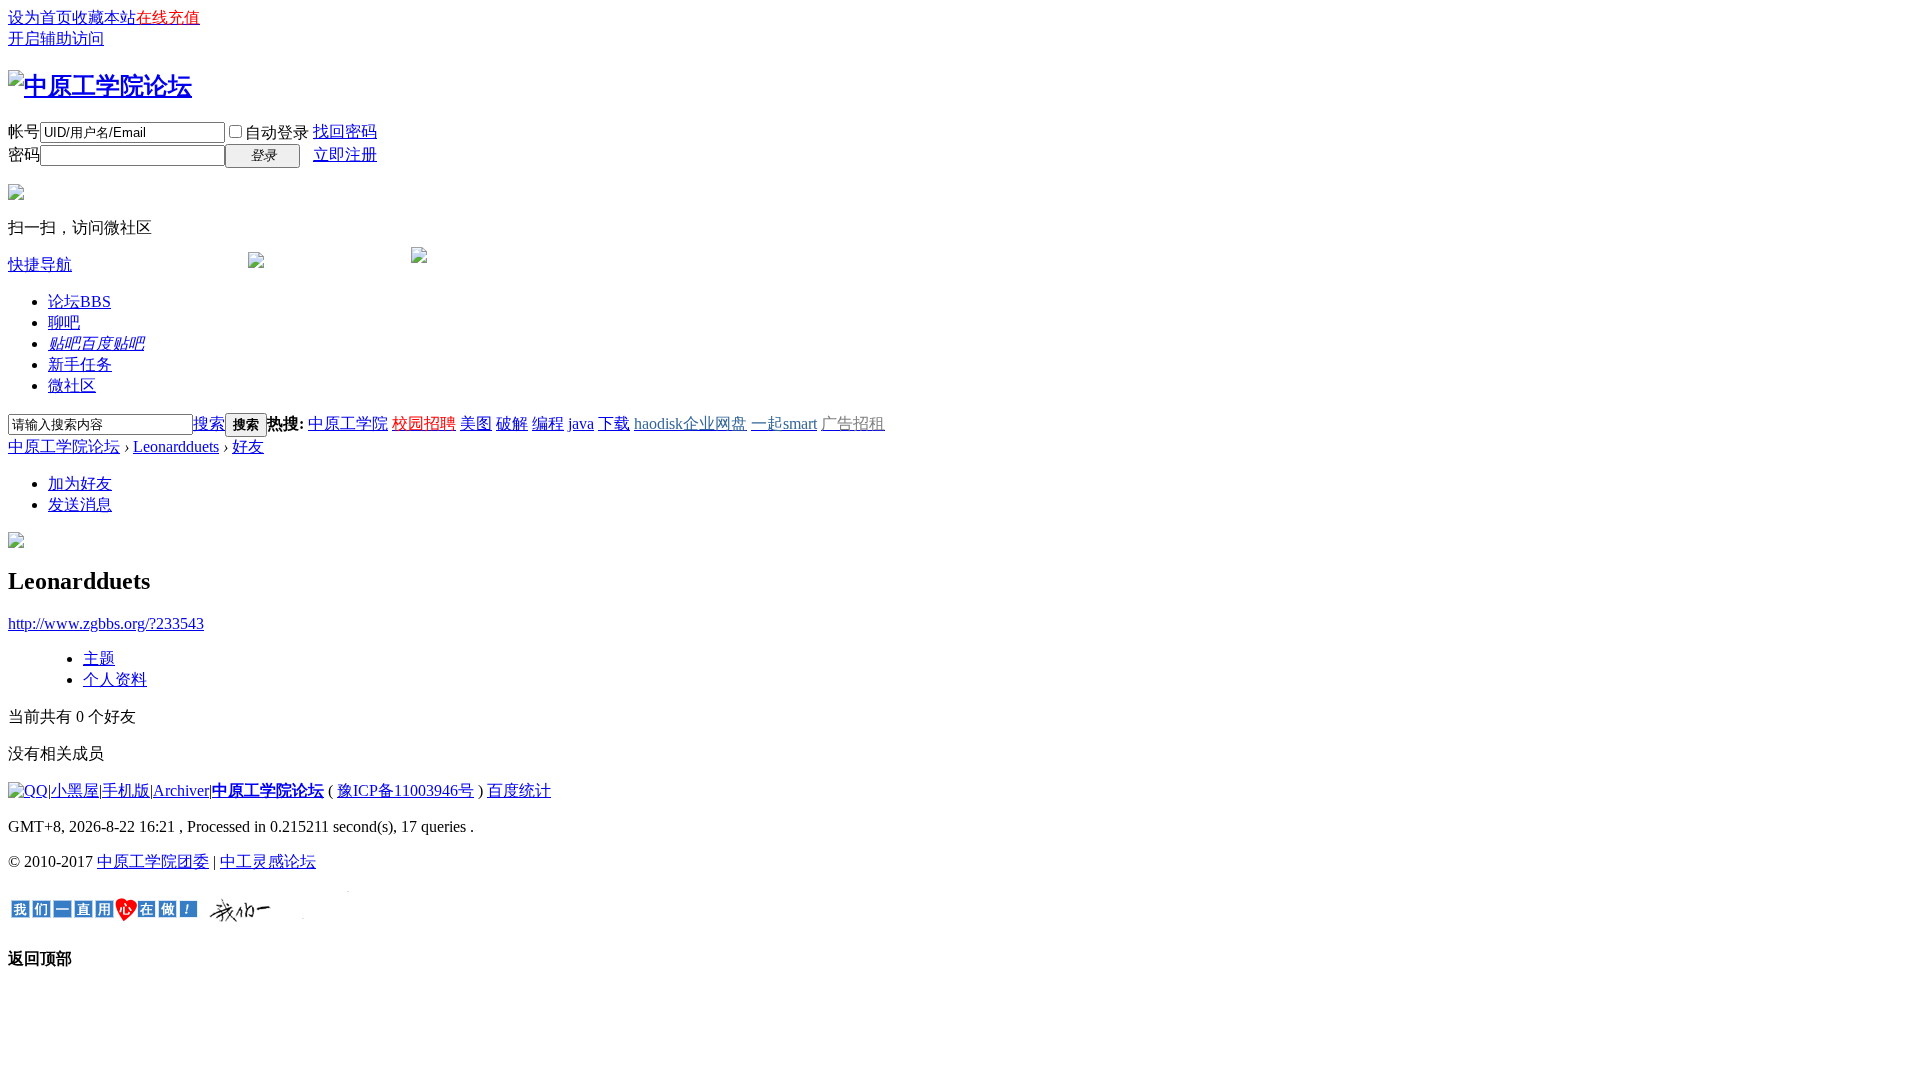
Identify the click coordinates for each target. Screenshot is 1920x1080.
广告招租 (853, 423)
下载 (614, 423)
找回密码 (345, 131)
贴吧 (96, 343)
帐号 (24, 131)
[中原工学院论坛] (100, 86)
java (581, 423)
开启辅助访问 (56, 38)
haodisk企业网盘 (690, 423)
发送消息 (80, 504)
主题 (99, 658)
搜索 (209, 423)
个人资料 (115, 679)
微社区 (72, 385)
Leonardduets (176, 446)
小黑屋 (75, 790)
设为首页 (40, 17)
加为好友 (80, 483)
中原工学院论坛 (64, 446)
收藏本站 (104, 17)
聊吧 (64, 322)
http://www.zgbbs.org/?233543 (106, 623)
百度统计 (519, 790)
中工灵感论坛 (268, 861)
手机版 (126, 790)
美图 (476, 423)
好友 (248, 446)
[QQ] (28, 790)
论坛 (79, 301)
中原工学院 (348, 423)
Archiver (181, 790)
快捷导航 (40, 264)
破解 (512, 423)
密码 (24, 154)
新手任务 (80, 364)
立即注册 (345, 154)
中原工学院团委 (153, 861)
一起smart (784, 423)
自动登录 (277, 132)
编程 (548, 423)
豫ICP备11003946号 (405, 790)
